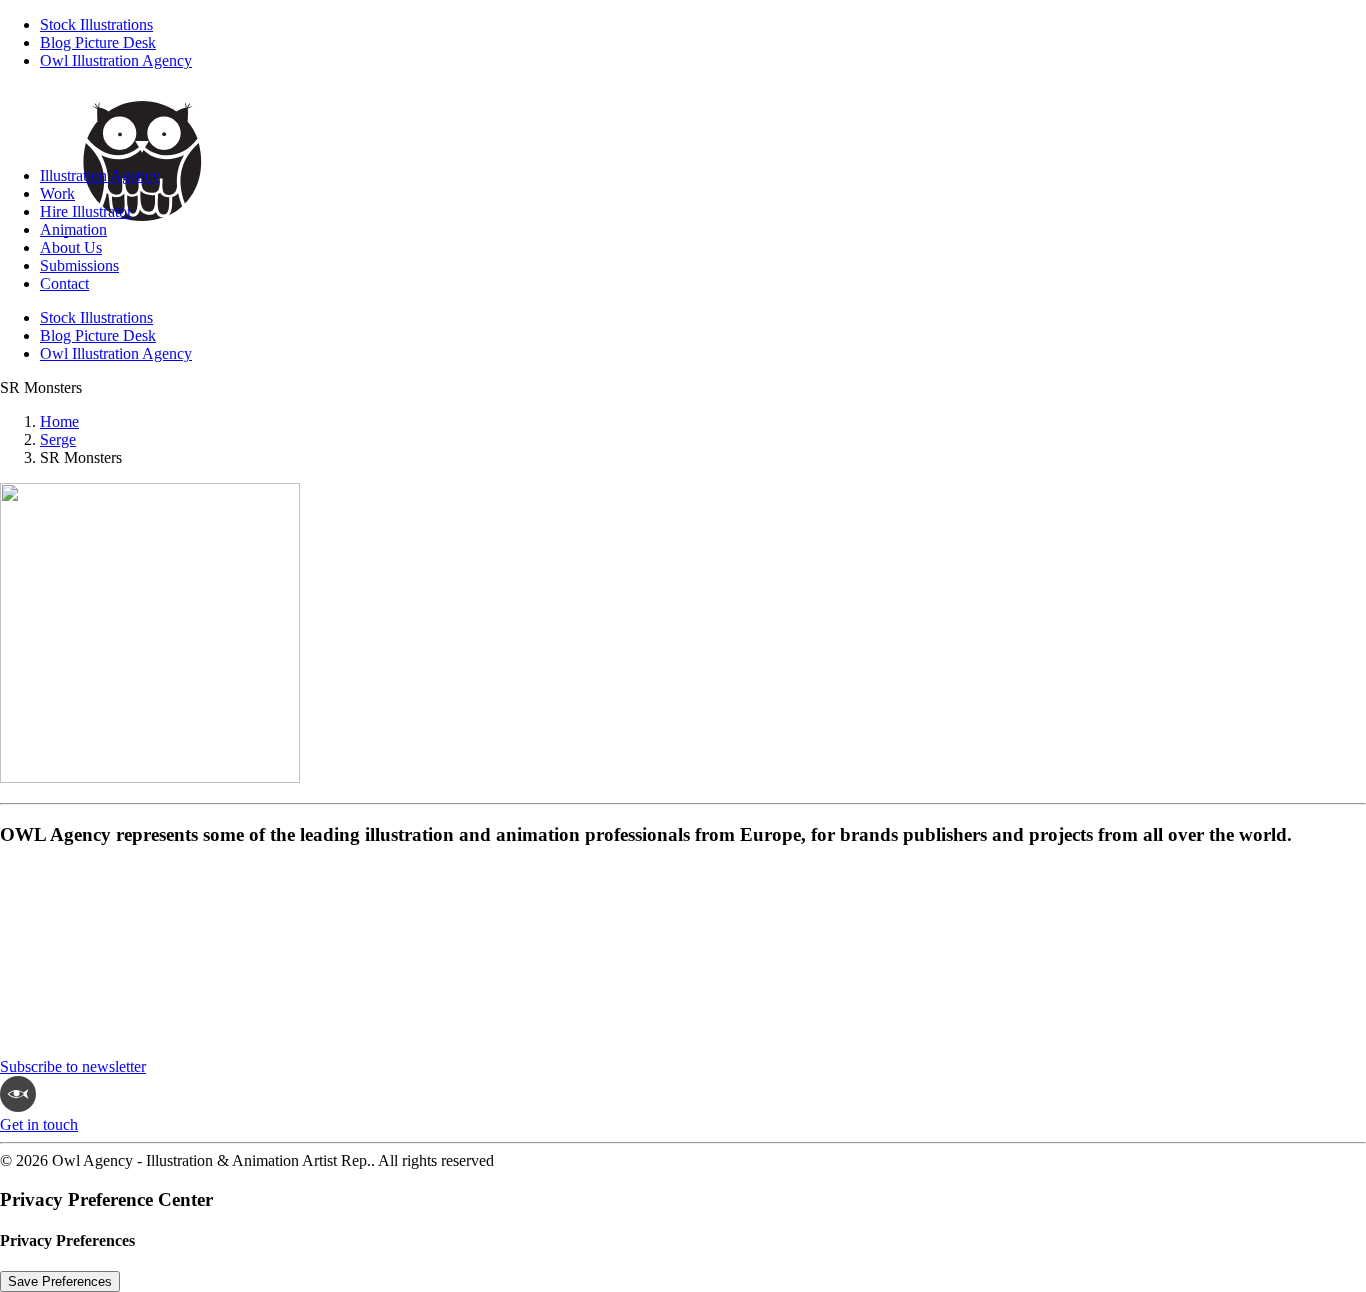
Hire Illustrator (86, 211)
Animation (73, 229)
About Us (71, 247)
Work (57, 193)
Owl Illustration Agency (116, 60)
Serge (58, 439)
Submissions (79, 265)
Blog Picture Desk (98, 42)
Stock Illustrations (96, 24)
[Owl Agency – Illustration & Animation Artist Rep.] (683, 118)
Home (59, 421)
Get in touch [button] (39, 1124)
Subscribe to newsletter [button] (73, 1066)
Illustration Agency (100, 175)
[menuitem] (703, 25)
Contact (64, 283)
